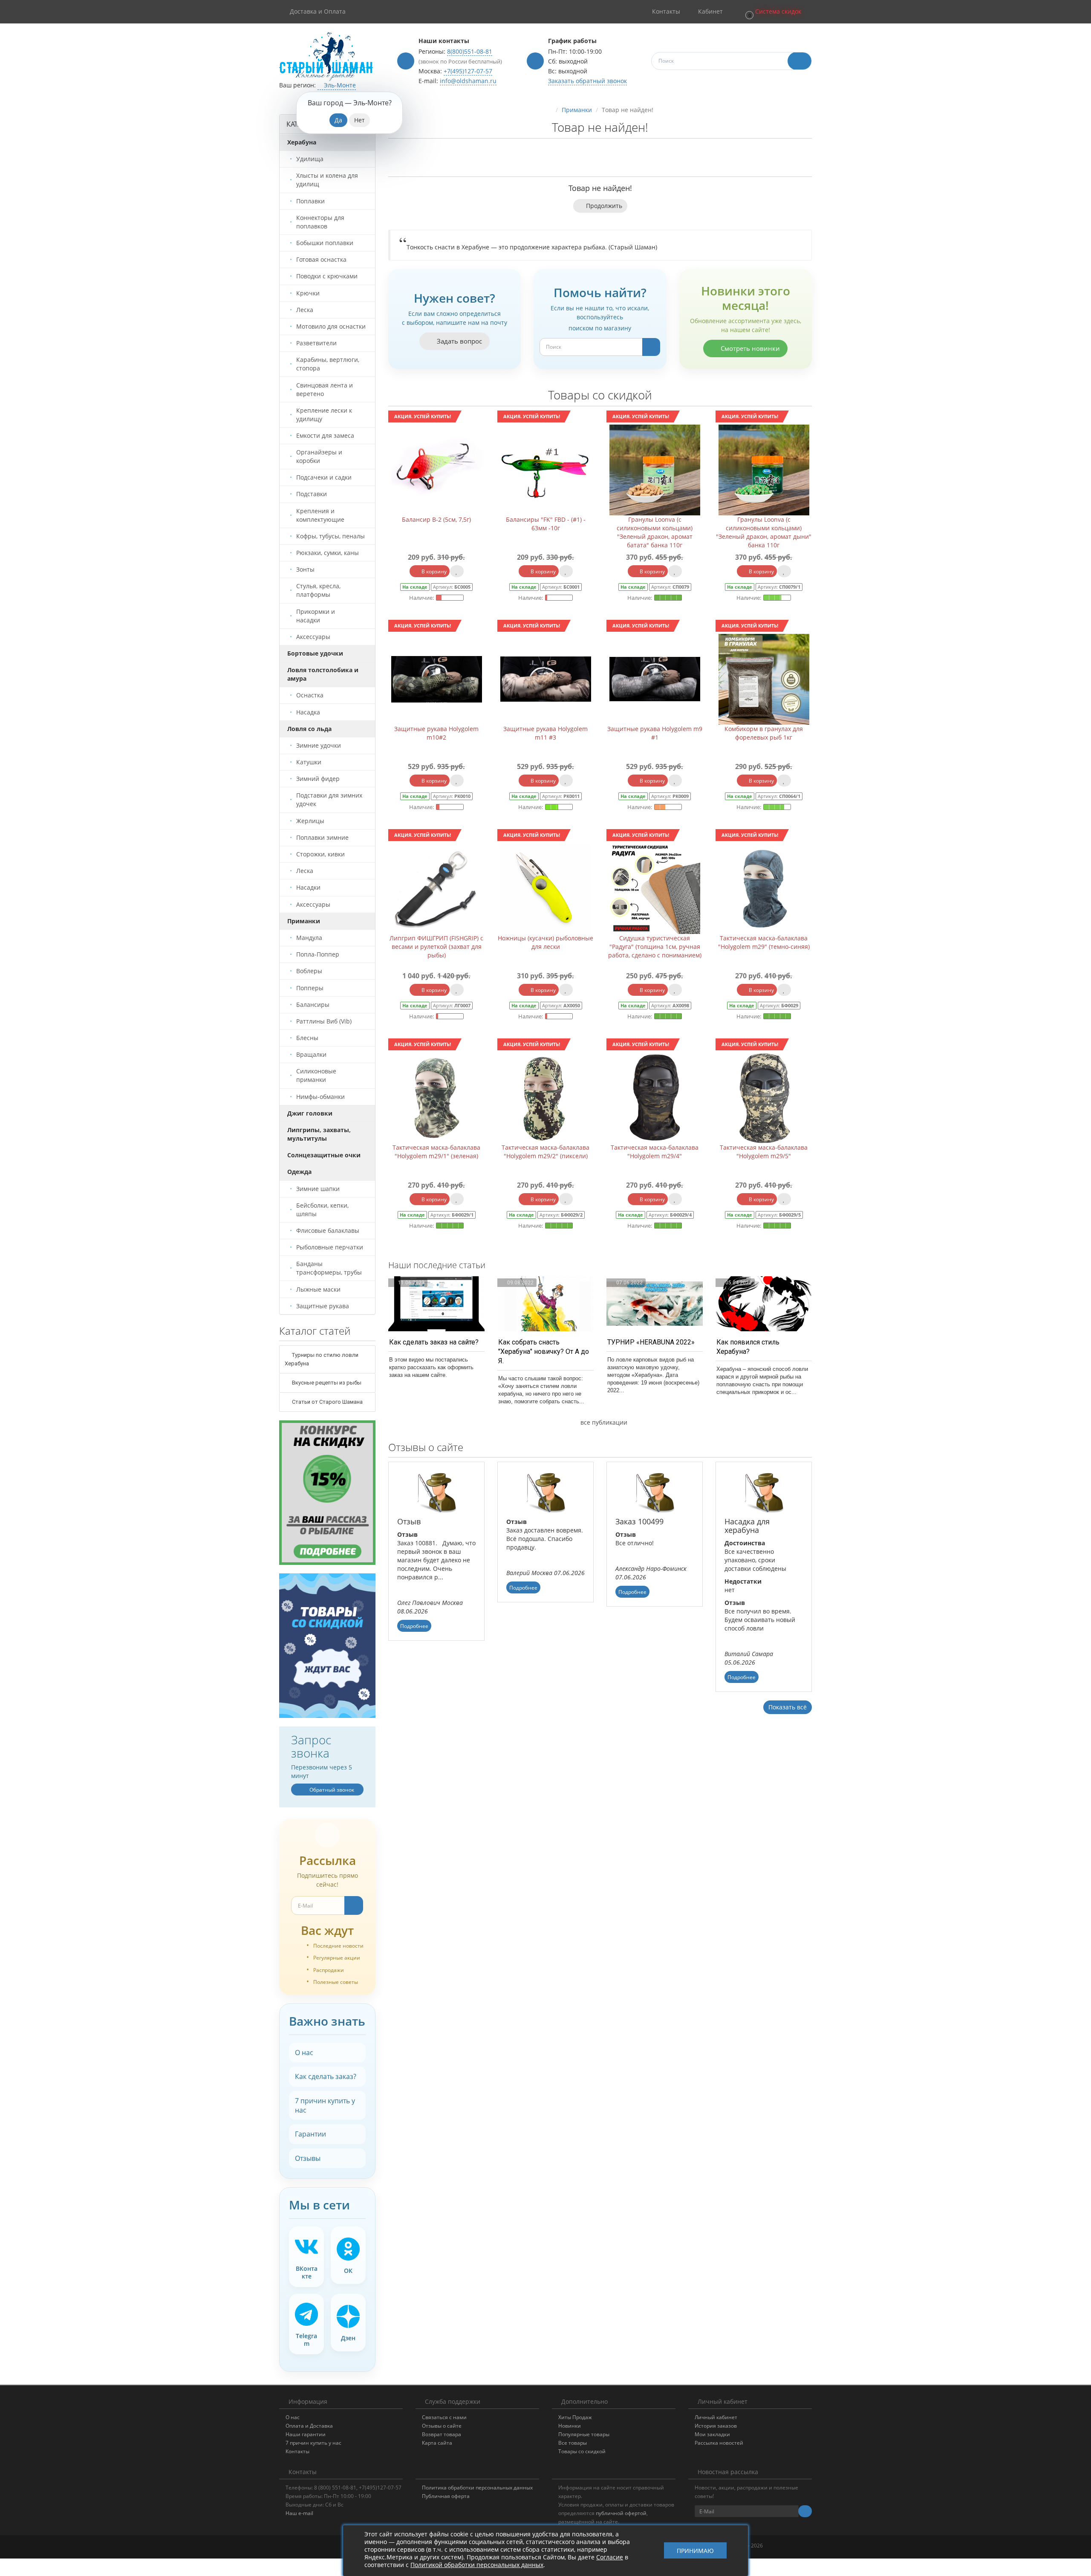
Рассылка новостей (719, 2443)
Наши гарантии (306, 2434)
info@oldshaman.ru (468, 81)
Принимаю (695, 2551)
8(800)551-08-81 (470, 51)
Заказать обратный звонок (587, 81)
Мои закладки (712, 2434)
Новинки (570, 2426)
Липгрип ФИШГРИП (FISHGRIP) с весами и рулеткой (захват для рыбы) (436, 947)
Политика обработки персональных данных (477, 2488)
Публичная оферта (446, 2496)
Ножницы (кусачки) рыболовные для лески (545, 942)
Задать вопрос (459, 341)
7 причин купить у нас (325, 2105)
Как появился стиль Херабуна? (748, 1347)
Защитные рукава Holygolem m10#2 (436, 733)
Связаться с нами (444, 2417)
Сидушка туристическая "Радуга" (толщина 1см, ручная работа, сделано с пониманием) (655, 947)
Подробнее (414, 1626)
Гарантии (310, 2134)
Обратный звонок (331, 1790)
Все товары (573, 2443)
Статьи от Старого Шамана (327, 1402)
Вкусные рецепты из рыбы (326, 1383)
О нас (304, 2053)
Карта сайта (437, 2443)
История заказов (716, 2426)
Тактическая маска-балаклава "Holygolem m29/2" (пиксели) (545, 1152)
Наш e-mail (299, 2513)
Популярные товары (584, 2434)
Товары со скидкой (582, 2451)
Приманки (577, 110)
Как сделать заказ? (326, 2076)
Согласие (610, 2557)
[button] (773, 12)
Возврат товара (442, 2434)
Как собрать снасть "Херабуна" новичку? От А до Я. (544, 1352)
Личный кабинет (716, 2417)
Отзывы (308, 2158)
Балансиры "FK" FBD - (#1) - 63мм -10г (546, 524)
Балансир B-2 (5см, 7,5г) (436, 519)
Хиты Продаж (575, 2417)
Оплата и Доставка (309, 2426)
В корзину (433, 571)
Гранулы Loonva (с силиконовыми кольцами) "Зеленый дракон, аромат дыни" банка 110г (764, 532)
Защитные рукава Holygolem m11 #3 (545, 733)
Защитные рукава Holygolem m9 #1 (655, 733)
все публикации (603, 1422)
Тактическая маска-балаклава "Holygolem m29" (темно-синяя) (764, 942)
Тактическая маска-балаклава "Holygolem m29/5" (764, 1152)
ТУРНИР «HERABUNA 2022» (651, 1342)
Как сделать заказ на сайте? (434, 1342)
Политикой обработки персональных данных (477, 2565)
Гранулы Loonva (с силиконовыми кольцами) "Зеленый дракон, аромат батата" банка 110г (655, 532)
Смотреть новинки (749, 348)
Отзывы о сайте (442, 2426)
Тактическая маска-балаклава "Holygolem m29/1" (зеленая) (436, 1152)
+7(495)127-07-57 (468, 71)
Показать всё (788, 1707)
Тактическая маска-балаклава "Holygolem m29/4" (655, 1152)
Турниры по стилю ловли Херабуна (322, 1359)
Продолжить (604, 206)
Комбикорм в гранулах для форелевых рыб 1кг (764, 733)
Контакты (297, 2451)
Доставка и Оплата (318, 11)
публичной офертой (621, 2513)
